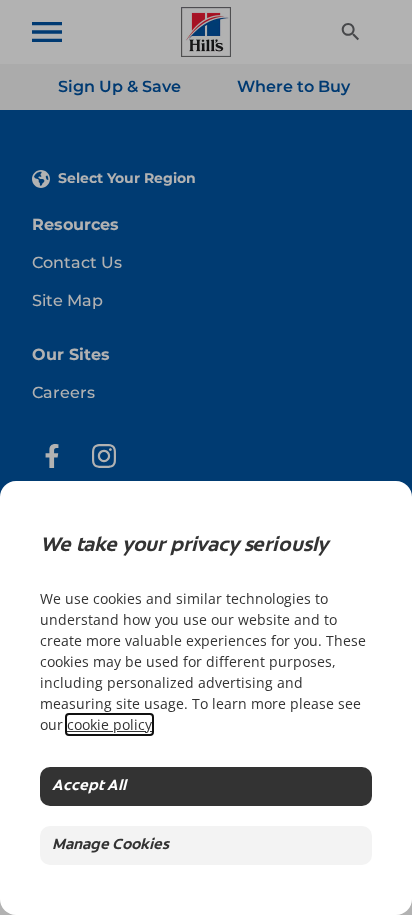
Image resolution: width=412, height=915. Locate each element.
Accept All (89, 786)
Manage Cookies (110, 845)
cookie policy (109, 724)
